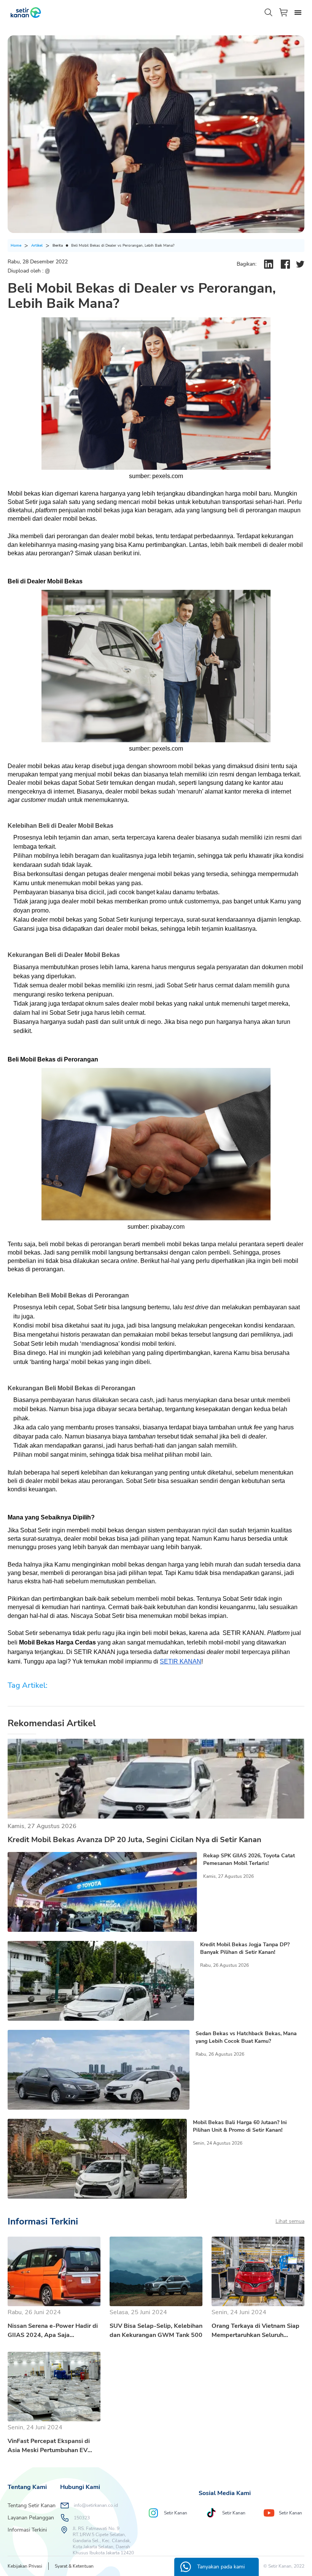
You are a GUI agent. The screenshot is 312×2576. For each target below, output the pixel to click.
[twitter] (300, 264)
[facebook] (285, 264)
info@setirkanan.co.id (96, 2505)
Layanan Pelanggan (31, 2518)
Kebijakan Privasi (25, 2566)
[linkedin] (269, 264)
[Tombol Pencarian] (269, 13)
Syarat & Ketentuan (74, 2566)
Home (16, 246)
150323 (82, 2518)
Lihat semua (290, 2221)
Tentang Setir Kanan (32, 2506)
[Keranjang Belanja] (284, 12)
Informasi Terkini (27, 2530)
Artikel (37, 246)
